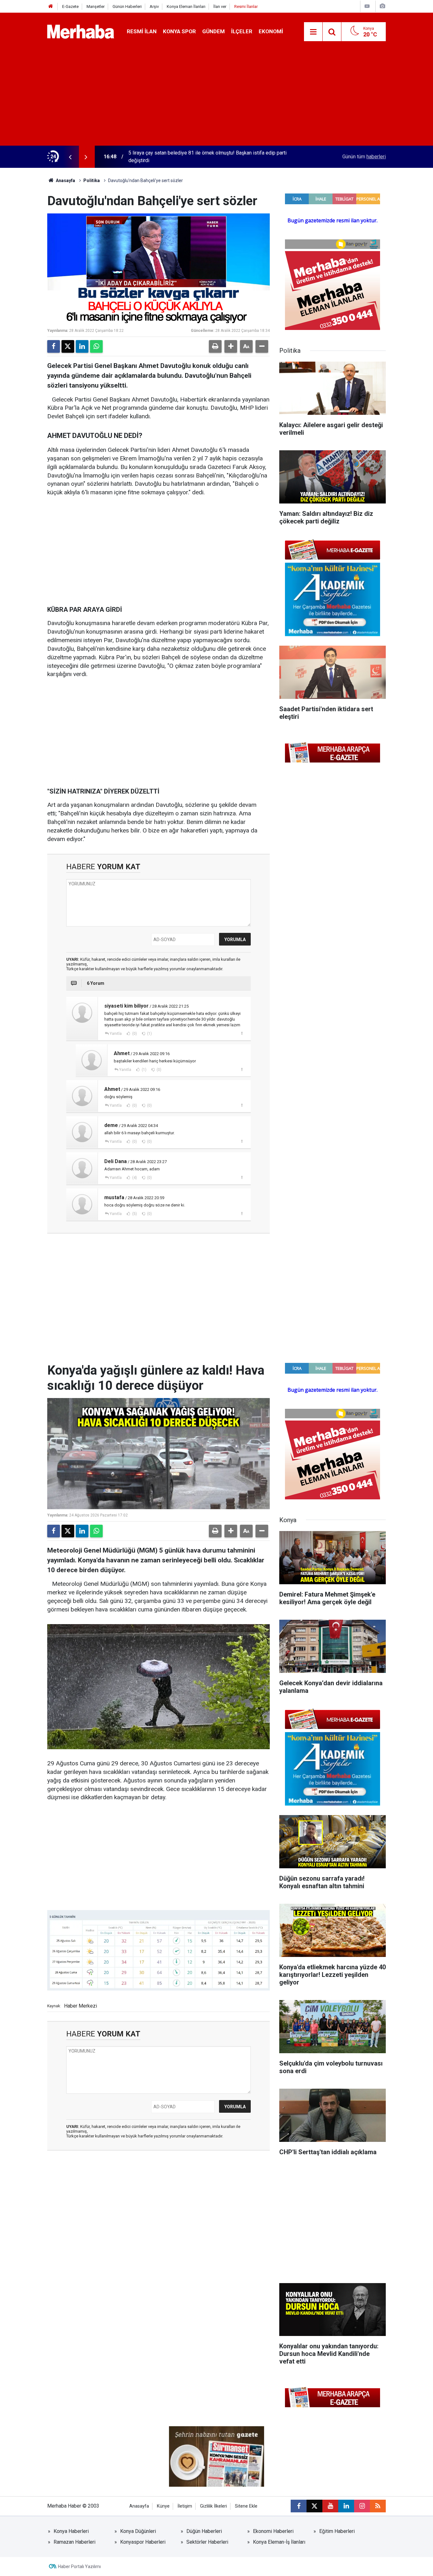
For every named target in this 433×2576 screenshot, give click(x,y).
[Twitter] (68, 346)
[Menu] (313, 32)
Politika (92, 180)
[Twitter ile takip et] (314, 2506)
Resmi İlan (142, 31)
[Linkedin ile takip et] (346, 2506)
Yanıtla (116, 1034)
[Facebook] (54, 346)
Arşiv (154, 6)
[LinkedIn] (82, 346)
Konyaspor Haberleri (143, 2542)
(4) (134, 1178)
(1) (149, 1034)
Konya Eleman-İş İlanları (279, 2542)
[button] (231, 346)
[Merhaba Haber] (81, 31)
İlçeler (242, 31)
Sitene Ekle (246, 2506)
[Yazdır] (215, 346)
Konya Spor (179, 31)
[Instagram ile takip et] (362, 2506)
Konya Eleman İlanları (186, 6)
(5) (134, 1214)
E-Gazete (70, 6)
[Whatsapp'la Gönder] (96, 346)
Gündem (213, 31)
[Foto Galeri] (382, 6)
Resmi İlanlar (246, 6)
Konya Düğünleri (138, 2531)
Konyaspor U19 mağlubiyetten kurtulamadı (175, 157)
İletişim (185, 2506)
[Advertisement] (217, 98)
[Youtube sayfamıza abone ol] (330, 2506)
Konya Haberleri (71, 2531)
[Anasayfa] (51, 6)
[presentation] (70, 157)
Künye (163, 2506)
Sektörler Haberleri (207, 2542)
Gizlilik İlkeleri (213, 2506)
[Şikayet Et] (242, 1033)
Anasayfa (65, 180)
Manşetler (96, 6)
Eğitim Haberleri (337, 2531)
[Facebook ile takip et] (299, 2506)
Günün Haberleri (127, 6)
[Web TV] (367, 6)
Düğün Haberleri (204, 2531)
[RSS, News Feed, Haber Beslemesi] (378, 2506)
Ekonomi (271, 31)
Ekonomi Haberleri (273, 2531)
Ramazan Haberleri (74, 2542)
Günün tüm (364, 157)
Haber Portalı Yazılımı (79, 2567)
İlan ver (220, 6)
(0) (134, 1034)
